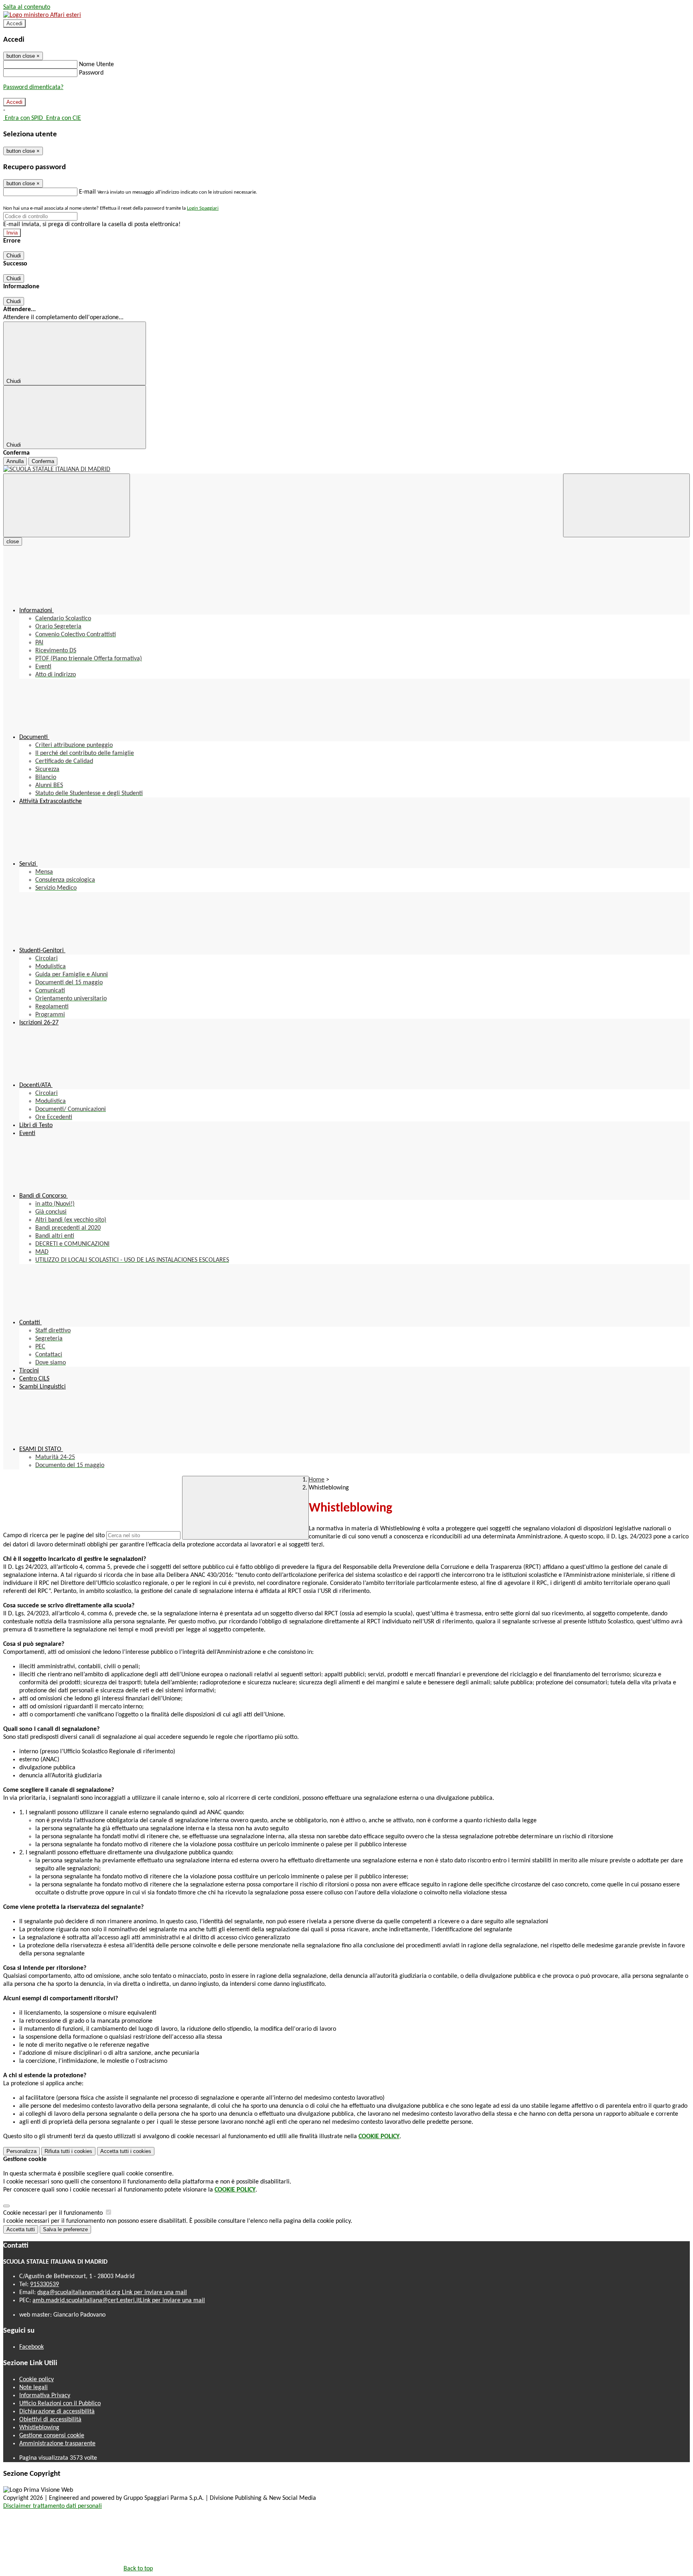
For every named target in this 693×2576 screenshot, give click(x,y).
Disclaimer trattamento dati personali (53, 2506)
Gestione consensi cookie (52, 2436)
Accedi (14, 23)
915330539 (45, 2285)
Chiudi (14, 256)
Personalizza (21, 2151)
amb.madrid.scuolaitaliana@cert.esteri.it (119, 2301)
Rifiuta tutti (68, 2151)
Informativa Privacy (45, 2396)
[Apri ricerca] (626, 505)
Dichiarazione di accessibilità (57, 2412)
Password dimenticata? (33, 87)
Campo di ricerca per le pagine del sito (54, 1536)
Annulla (15, 461)
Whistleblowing (39, 2428)
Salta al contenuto (27, 7)
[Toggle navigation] (67, 505)
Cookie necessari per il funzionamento (54, 2213)
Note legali (33, 2388)
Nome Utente (96, 65)
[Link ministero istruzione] (42, 15)
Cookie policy (36, 2380)
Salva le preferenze (65, 2229)
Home (317, 1480)
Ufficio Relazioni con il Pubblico (60, 2404)
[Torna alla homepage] (346, 469)
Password (91, 73)
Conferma (43, 461)
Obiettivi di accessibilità (50, 2420)
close (13, 541)
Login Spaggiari (203, 208)
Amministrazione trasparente (57, 2444)
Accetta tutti (126, 2151)
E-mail (87, 192)
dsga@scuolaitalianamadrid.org (112, 2293)
